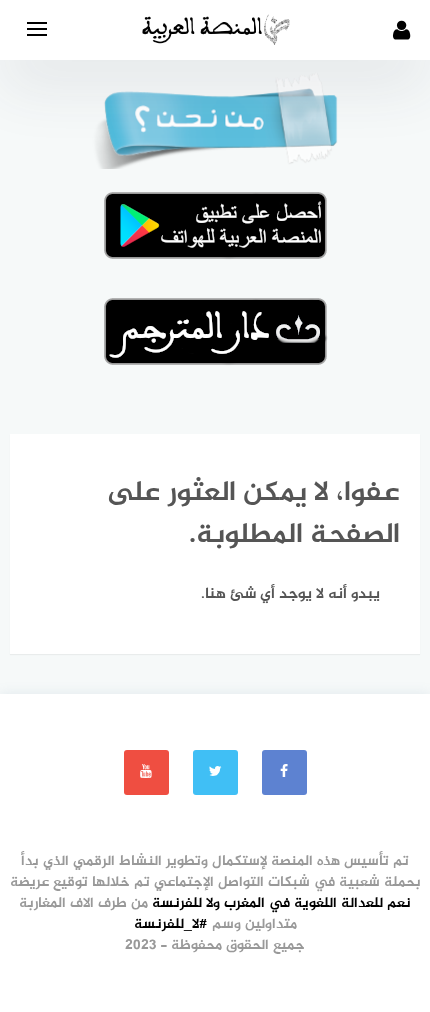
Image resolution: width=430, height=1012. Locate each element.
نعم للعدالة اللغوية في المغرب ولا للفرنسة (281, 903)
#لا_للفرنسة (171, 924)
